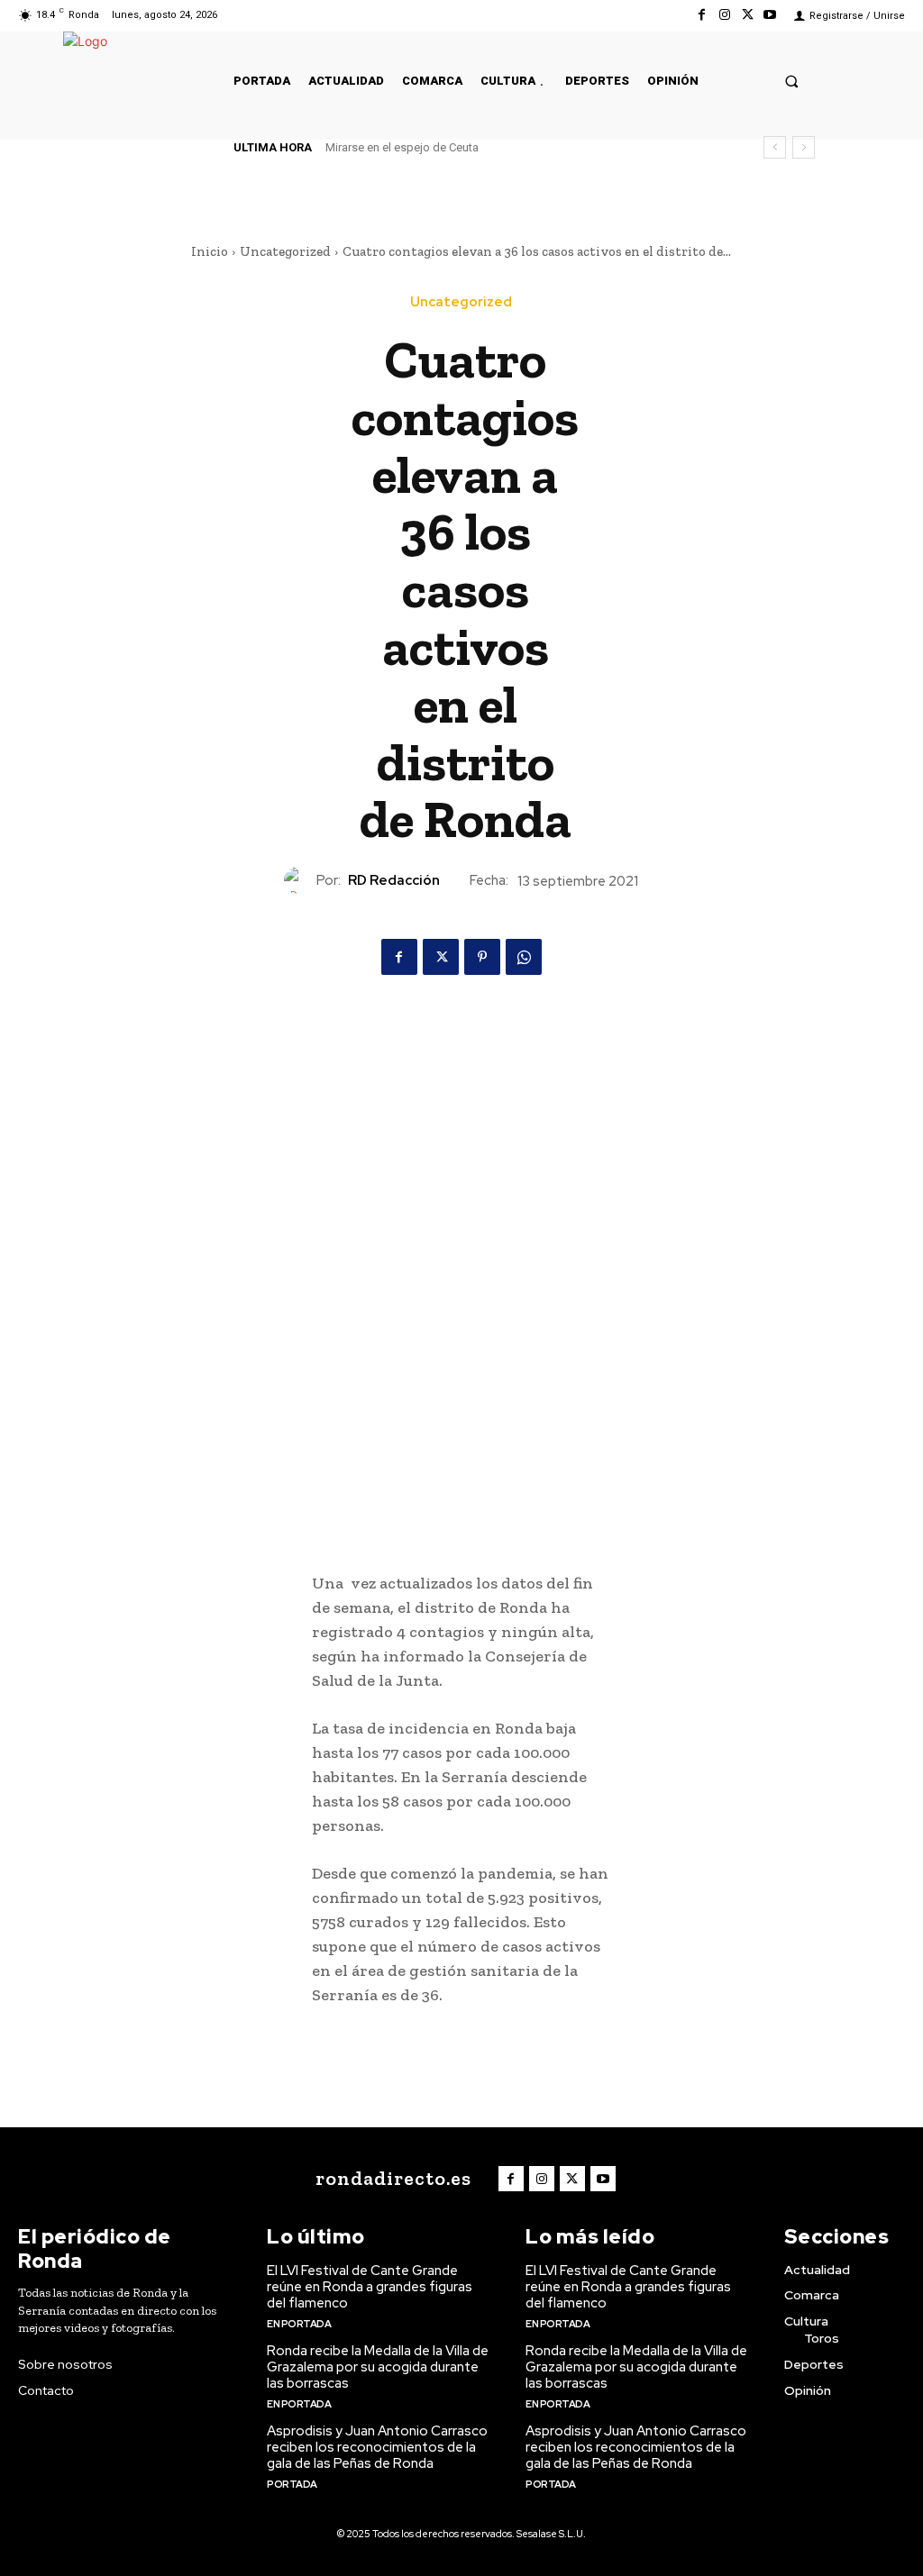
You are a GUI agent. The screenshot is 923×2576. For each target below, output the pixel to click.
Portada (292, 2484)
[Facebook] (702, 15)
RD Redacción (394, 880)
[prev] (775, 147)
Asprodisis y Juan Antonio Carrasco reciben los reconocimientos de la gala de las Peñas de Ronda (377, 2447)
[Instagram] (724, 15)
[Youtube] (770, 15)
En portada (299, 2324)
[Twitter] (748, 15)
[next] (804, 147)
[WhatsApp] (524, 957)
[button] (792, 81)
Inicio (210, 251)
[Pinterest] (482, 957)
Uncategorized (285, 251)
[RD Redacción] (300, 880)
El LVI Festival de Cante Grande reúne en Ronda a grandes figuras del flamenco (370, 2287)
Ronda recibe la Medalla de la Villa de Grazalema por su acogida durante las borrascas (378, 2367)
